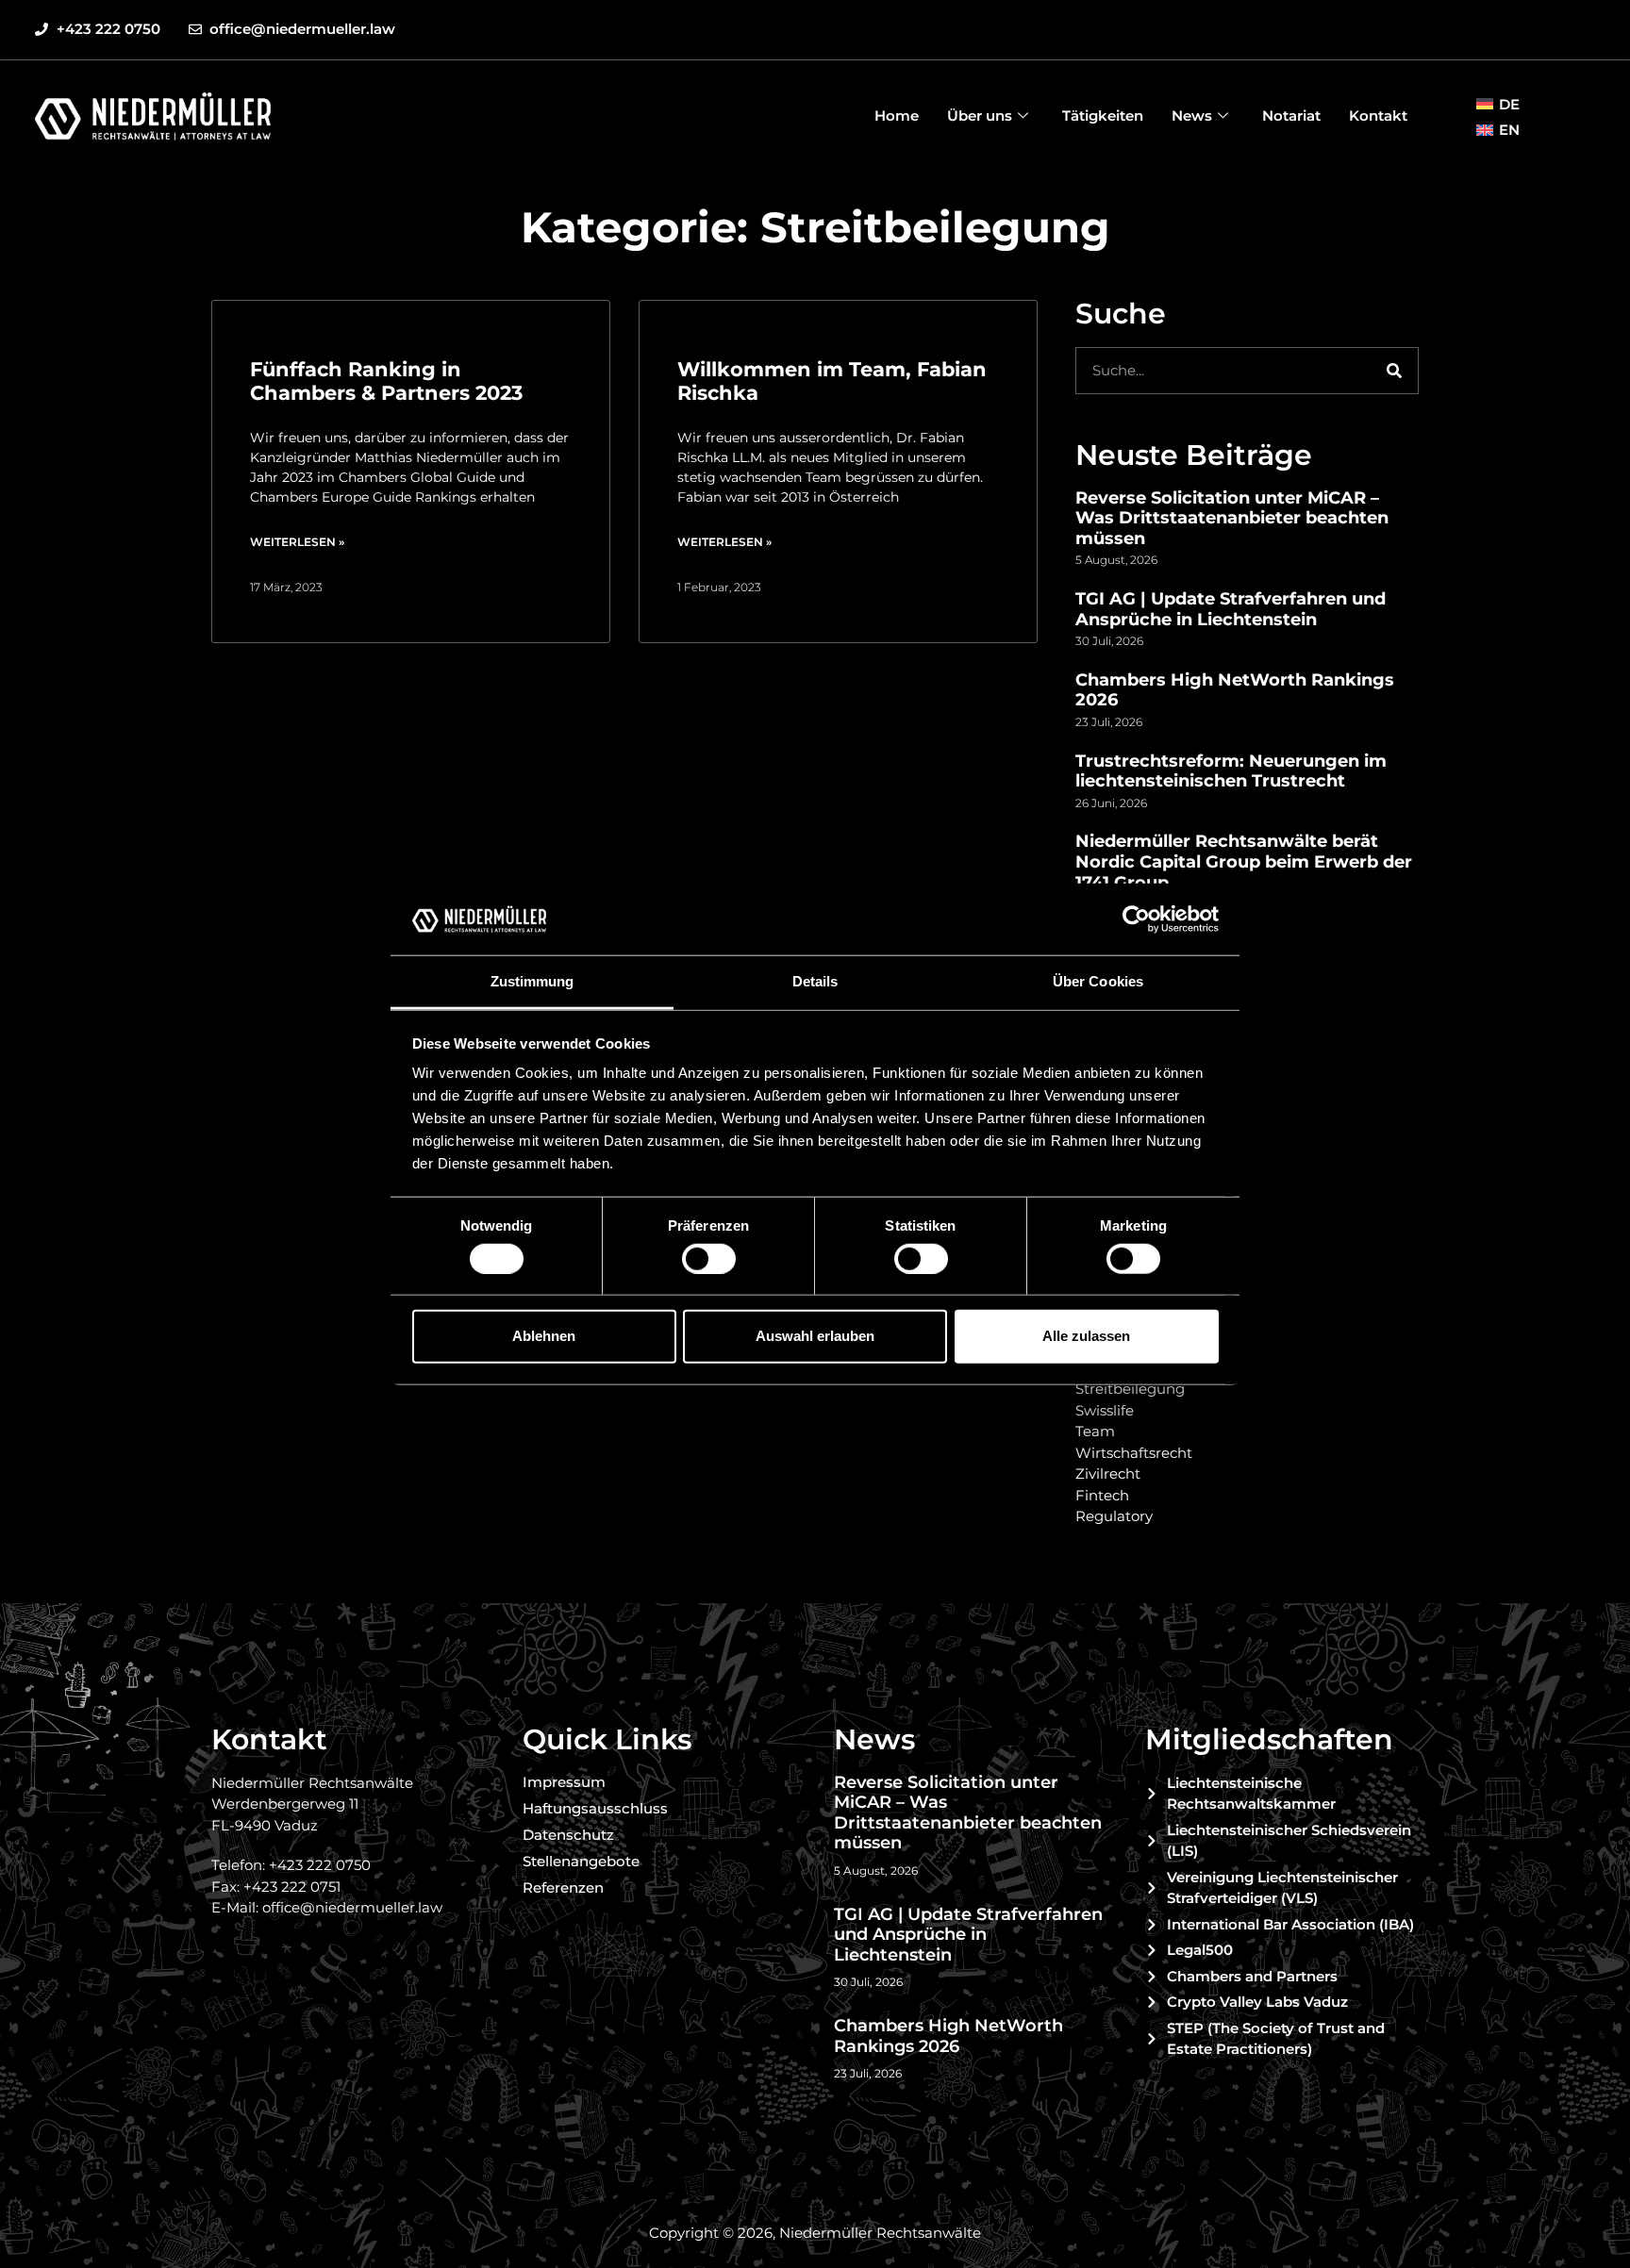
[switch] (709, 1258)
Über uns (980, 116)
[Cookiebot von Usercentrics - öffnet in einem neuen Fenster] (1136, 919)
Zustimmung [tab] (532, 981)
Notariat (1291, 116)
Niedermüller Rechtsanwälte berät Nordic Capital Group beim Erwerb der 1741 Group (1244, 861)
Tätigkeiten (1103, 116)
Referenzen (563, 1887)
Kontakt (1378, 116)
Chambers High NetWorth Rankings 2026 (1235, 690)
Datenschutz (568, 1835)
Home (897, 116)
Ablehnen (544, 1336)
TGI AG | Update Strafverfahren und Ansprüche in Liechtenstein (1231, 609)
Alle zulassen (1086, 1336)
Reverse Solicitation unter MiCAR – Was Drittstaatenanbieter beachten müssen (1232, 518)
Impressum (564, 1782)
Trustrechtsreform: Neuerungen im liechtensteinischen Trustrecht (1231, 771)
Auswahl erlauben (815, 1336)
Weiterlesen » (297, 542)
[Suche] (1394, 371)
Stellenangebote (581, 1861)
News (1192, 116)
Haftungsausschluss (595, 1808)
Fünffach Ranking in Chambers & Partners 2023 (386, 381)
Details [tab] (815, 981)
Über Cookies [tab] (1098, 981)
